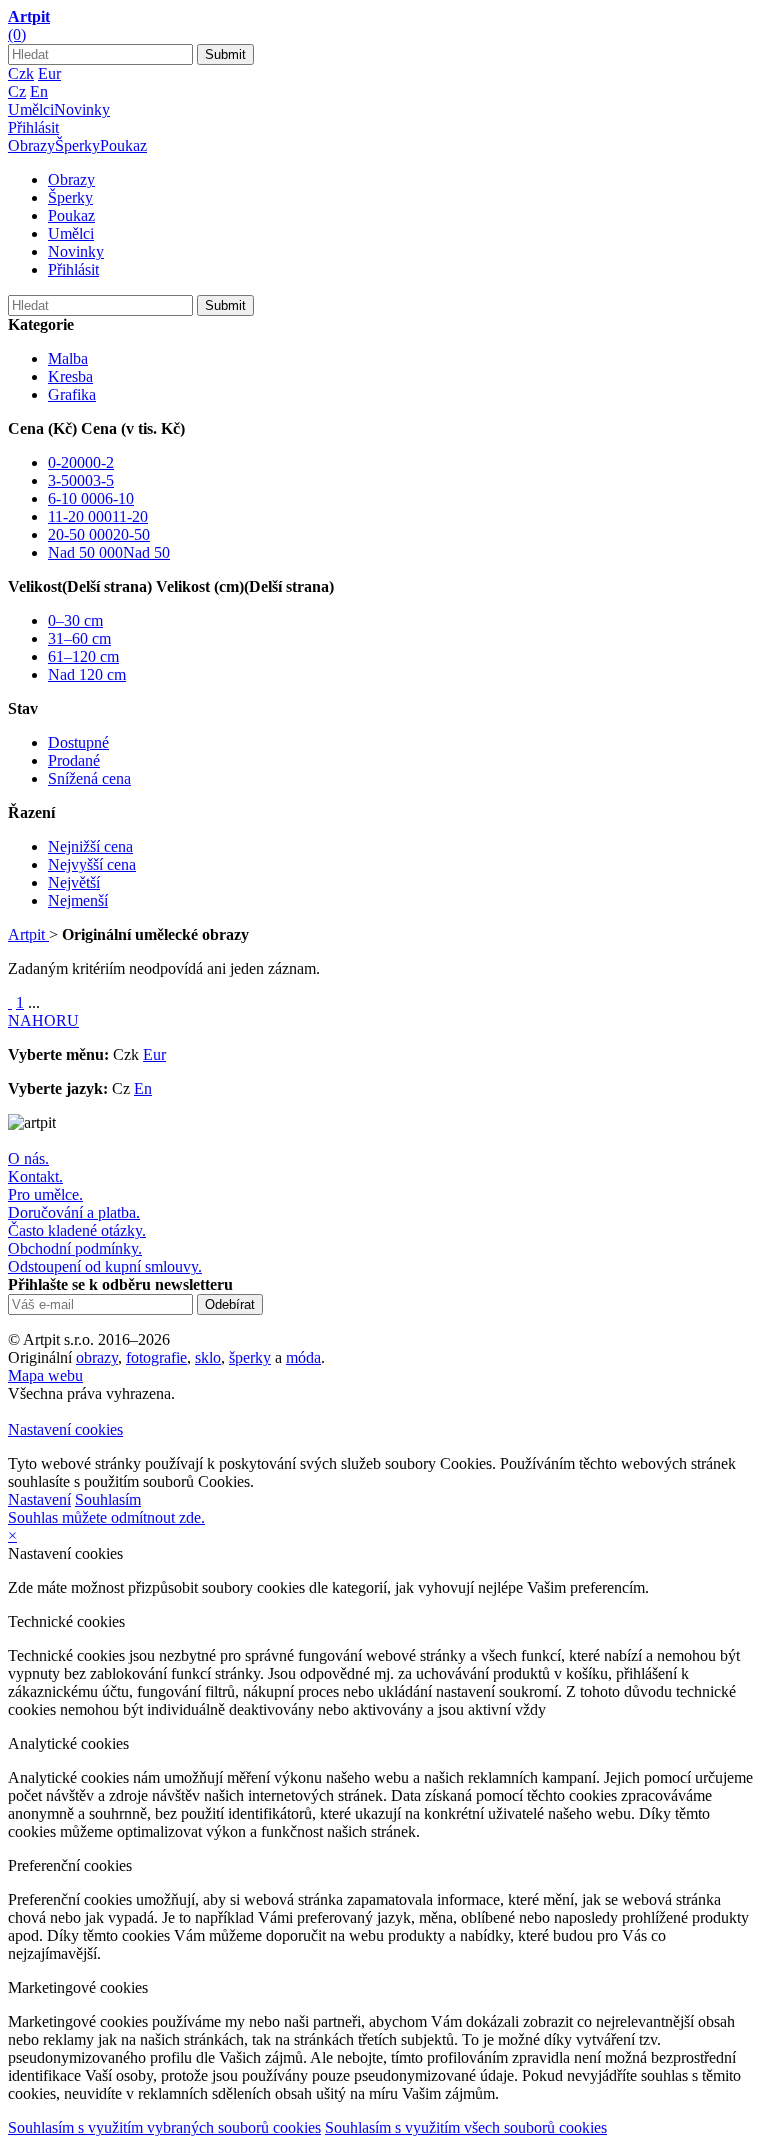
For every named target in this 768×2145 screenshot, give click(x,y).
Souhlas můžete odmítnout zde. (106, 1517)
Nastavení (39, 1499)
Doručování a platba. (74, 1212)
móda (303, 1357)
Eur (49, 73)
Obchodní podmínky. (75, 1248)
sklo (208, 1357)
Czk (21, 73)
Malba (68, 358)
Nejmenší (78, 900)
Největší (74, 882)
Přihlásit (33, 127)
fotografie (156, 1357)
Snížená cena (89, 778)
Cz (17, 91)
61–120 (83, 656)
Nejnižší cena (90, 846)
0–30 (75, 620)
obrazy (97, 1357)
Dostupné (78, 742)
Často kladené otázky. (77, 1230)
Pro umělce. (45, 1194)
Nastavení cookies (65, 1429)
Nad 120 (87, 674)
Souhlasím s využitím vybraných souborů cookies (164, 2127)
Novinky (82, 109)
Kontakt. (35, 1176)
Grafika (72, 394)
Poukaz (123, 145)
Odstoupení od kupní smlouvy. (105, 1266)
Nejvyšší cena (92, 864)
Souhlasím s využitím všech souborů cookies (466, 2127)
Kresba (70, 376)
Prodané (74, 760)
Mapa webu (45, 1375)
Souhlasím (108, 1499)
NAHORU (43, 1020)
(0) (17, 34)
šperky (250, 1357)
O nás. (28, 1158)
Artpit (28, 934)
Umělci (31, 109)
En (39, 91)
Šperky (77, 145)
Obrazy (31, 145)
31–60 (79, 638)
